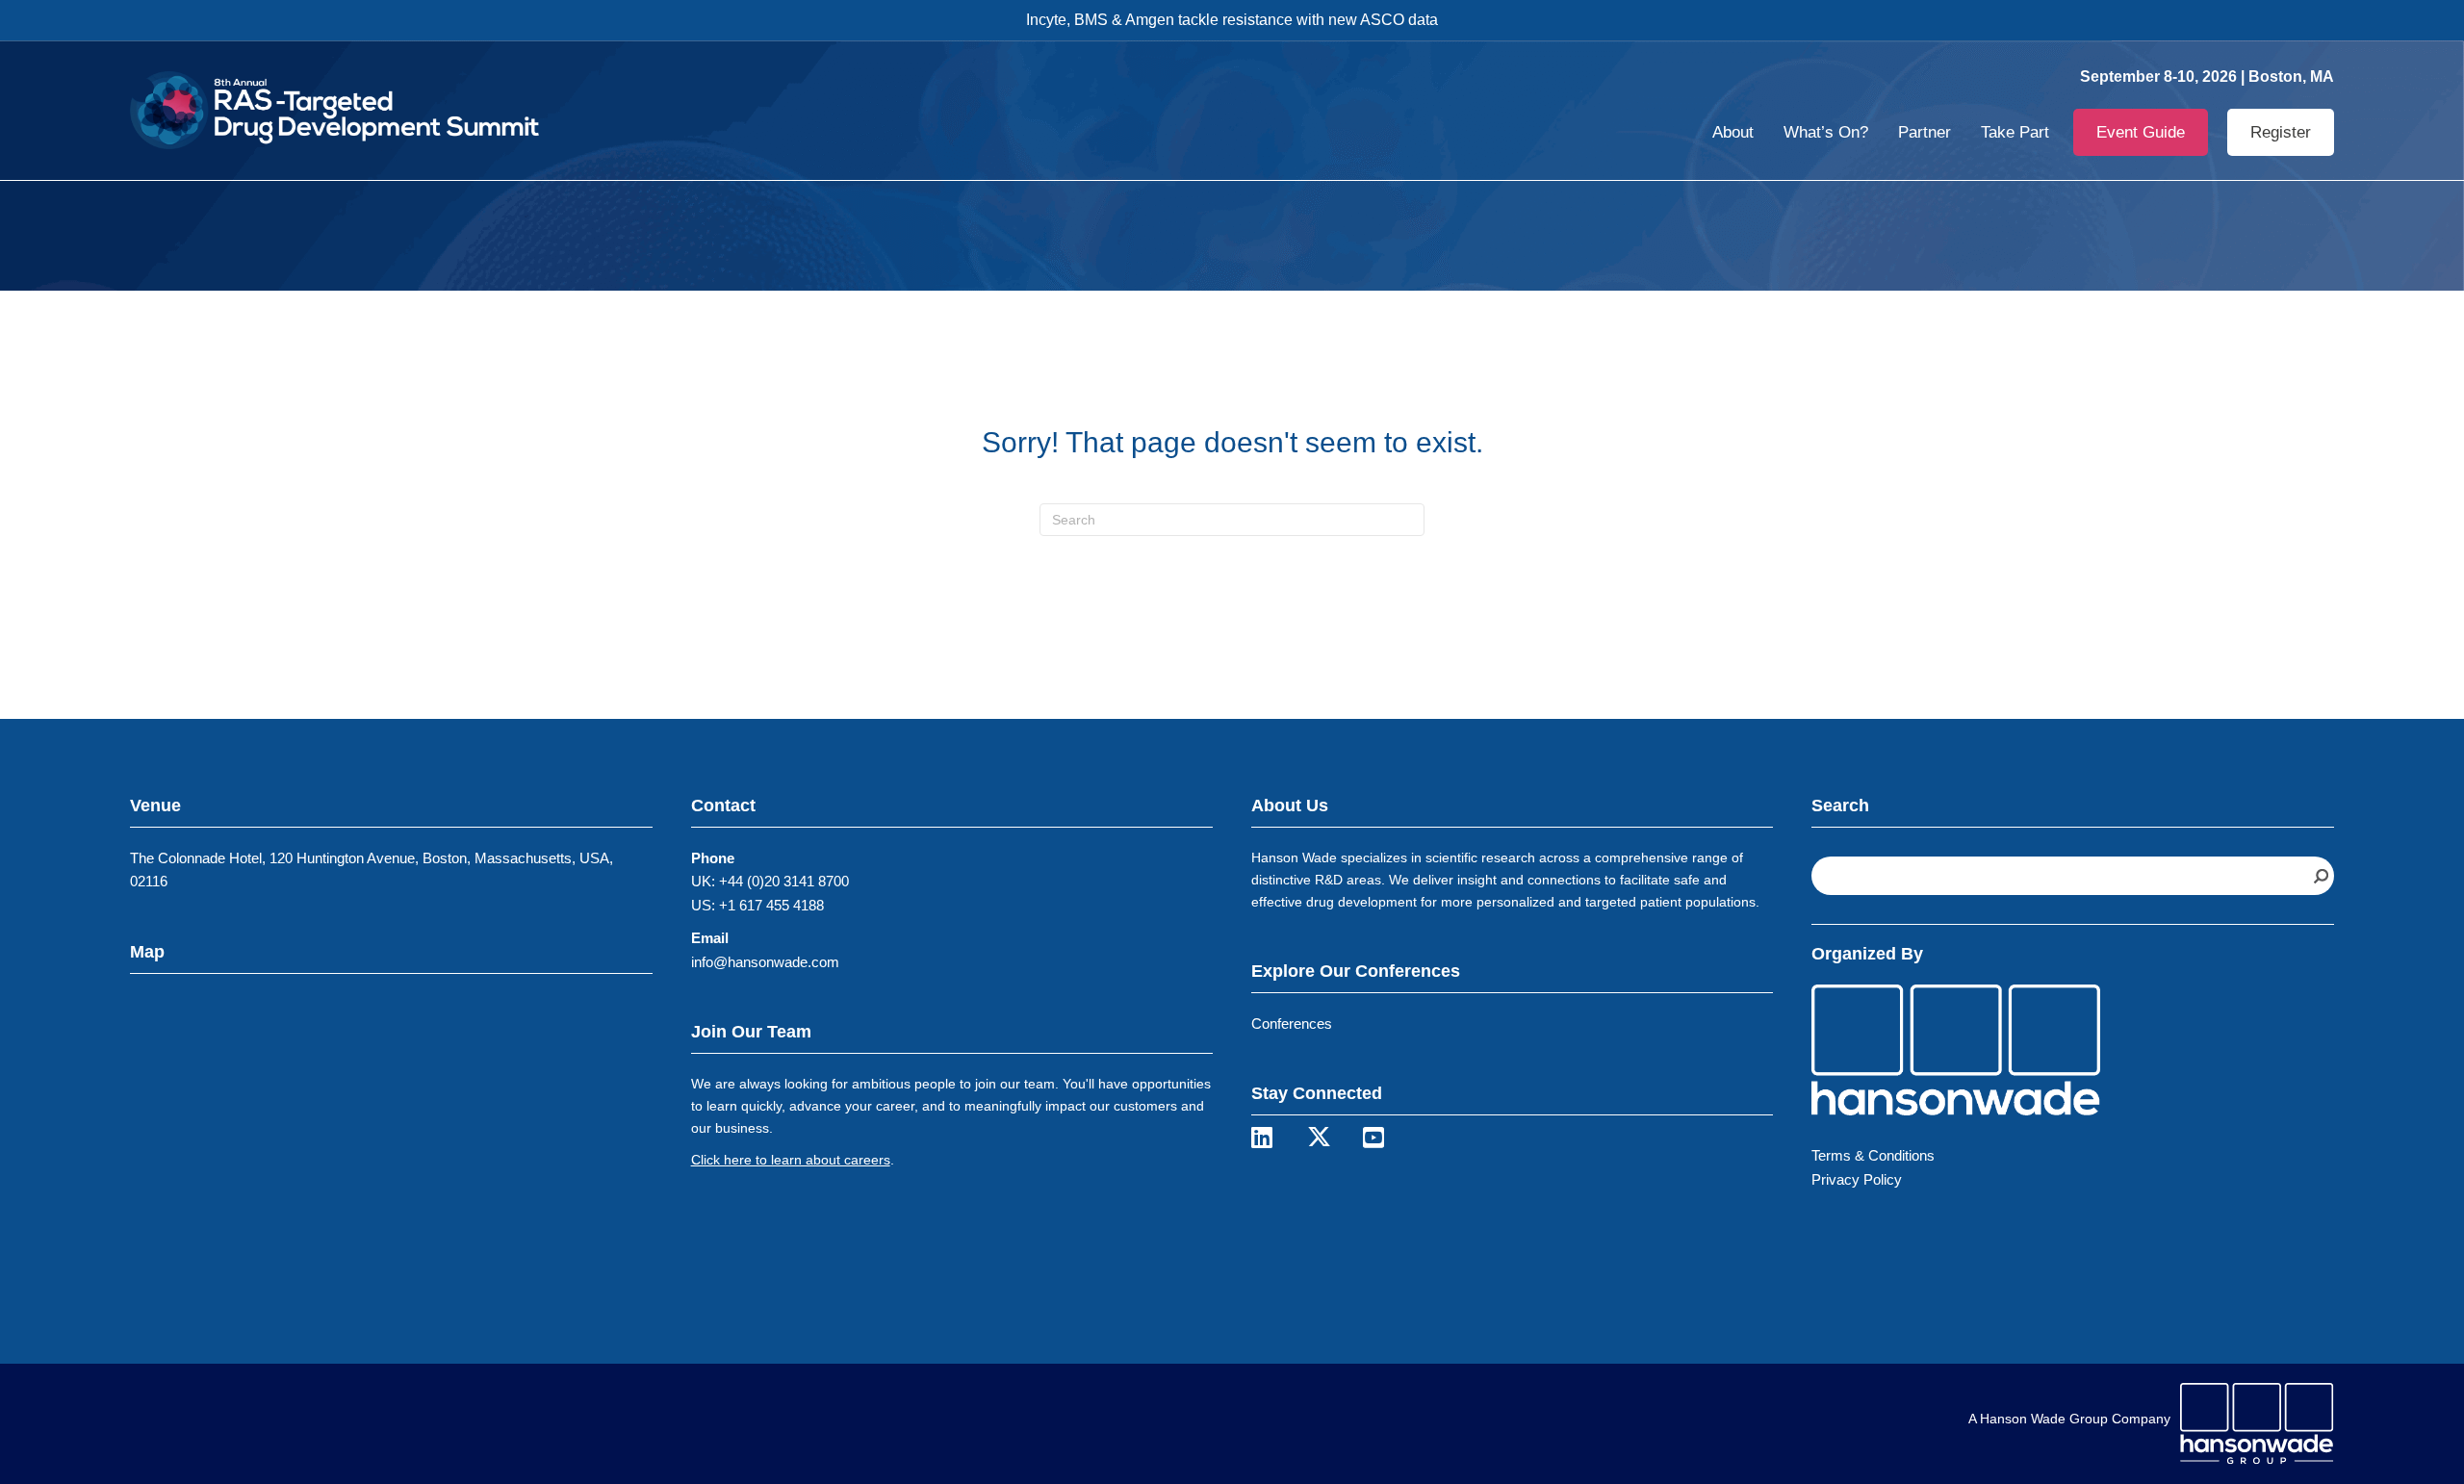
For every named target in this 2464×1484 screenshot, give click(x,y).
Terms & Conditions (1873, 1155)
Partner (1925, 132)
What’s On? (1826, 132)
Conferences (1292, 1023)
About (1733, 132)
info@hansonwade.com (765, 962)
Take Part (2015, 132)
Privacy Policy (1857, 1179)
